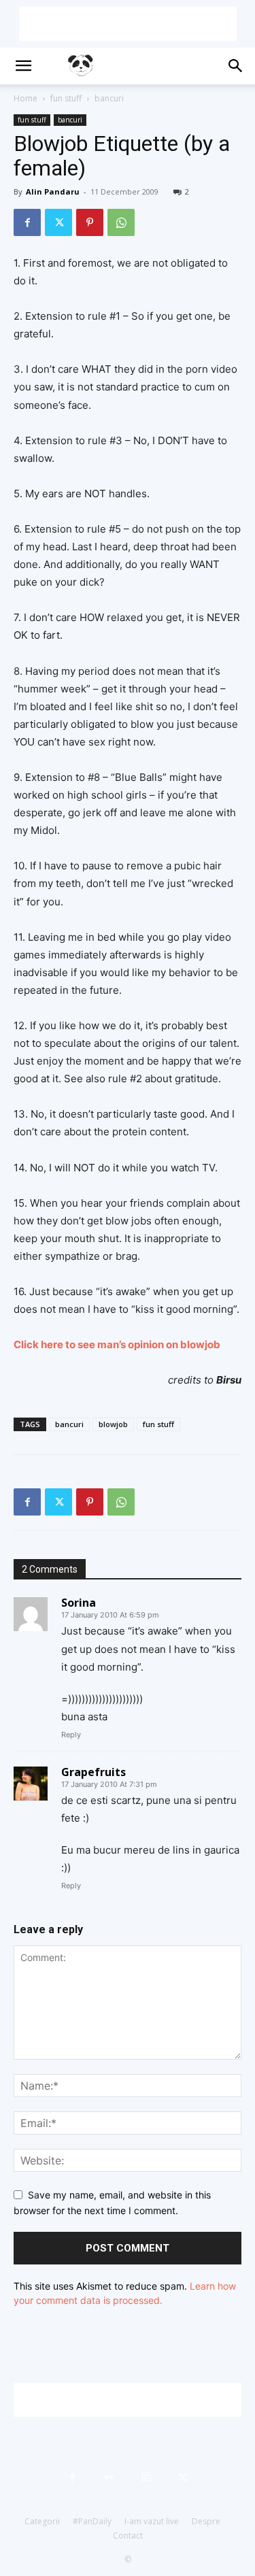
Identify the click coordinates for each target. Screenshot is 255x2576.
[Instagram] (146, 2477)
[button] (23, 66)
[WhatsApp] (121, 222)
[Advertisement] (128, 24)
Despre (206, 2521)
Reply (71, 1735)
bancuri (109, 98)
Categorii (42, 2521)
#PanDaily (92, 2521)
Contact (128, 2536)
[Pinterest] (90, 222)
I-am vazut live (152, 2521)
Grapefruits (93, 1772)
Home (26, 98)
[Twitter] (58, 222)
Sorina (79, 1603)
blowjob (113, 1424)
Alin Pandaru (53, 191)
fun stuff (66, 98)
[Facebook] (27, 222)
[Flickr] (109, 2477)
